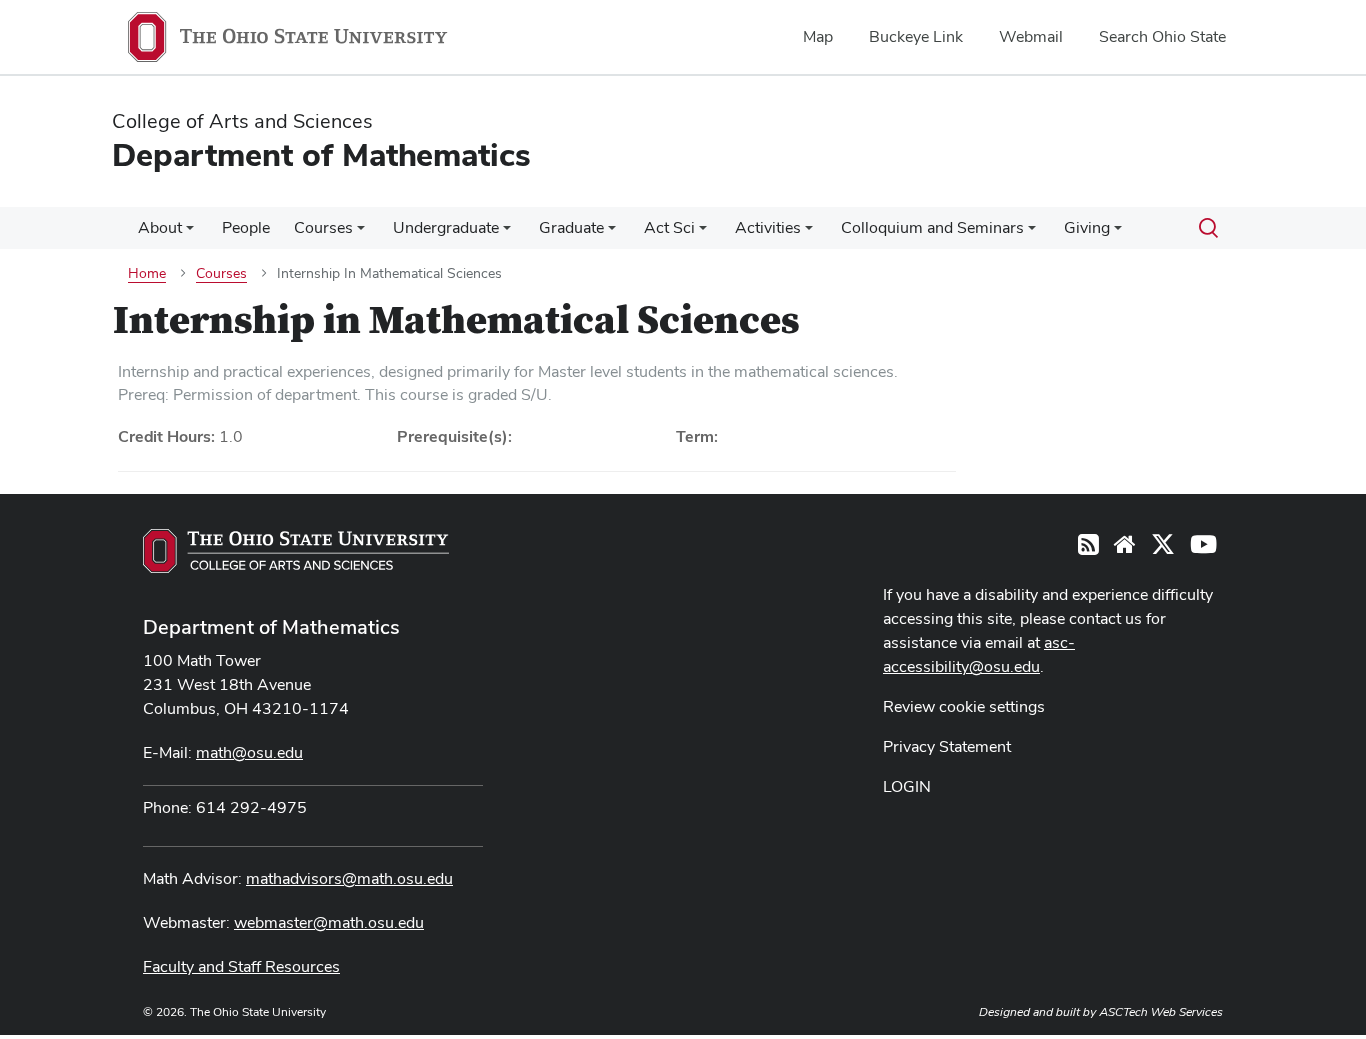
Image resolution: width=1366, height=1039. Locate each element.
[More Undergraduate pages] (507, 233)
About (160, 227)
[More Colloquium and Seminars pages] (1032, 233)
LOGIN (907, 786)
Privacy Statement (947, 746)
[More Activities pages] (809, 233)
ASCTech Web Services (1161, 1012)
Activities (768, 227)
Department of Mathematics (271, 627)
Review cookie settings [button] (964, 706)
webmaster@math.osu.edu (329, 922)
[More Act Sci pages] (703, 233)
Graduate (571, 227)
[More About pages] (190, 233)
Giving (1087, 227)
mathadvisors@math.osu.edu (349, 878)
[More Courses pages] (361, 233)
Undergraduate (446, 227)
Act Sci (669, 227)
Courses (323, 227)
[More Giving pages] (1118, 233)
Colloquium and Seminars (932, 227)
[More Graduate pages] (612, 233)
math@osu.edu (249, 752)
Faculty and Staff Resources (241, 966)
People (246, 227)
